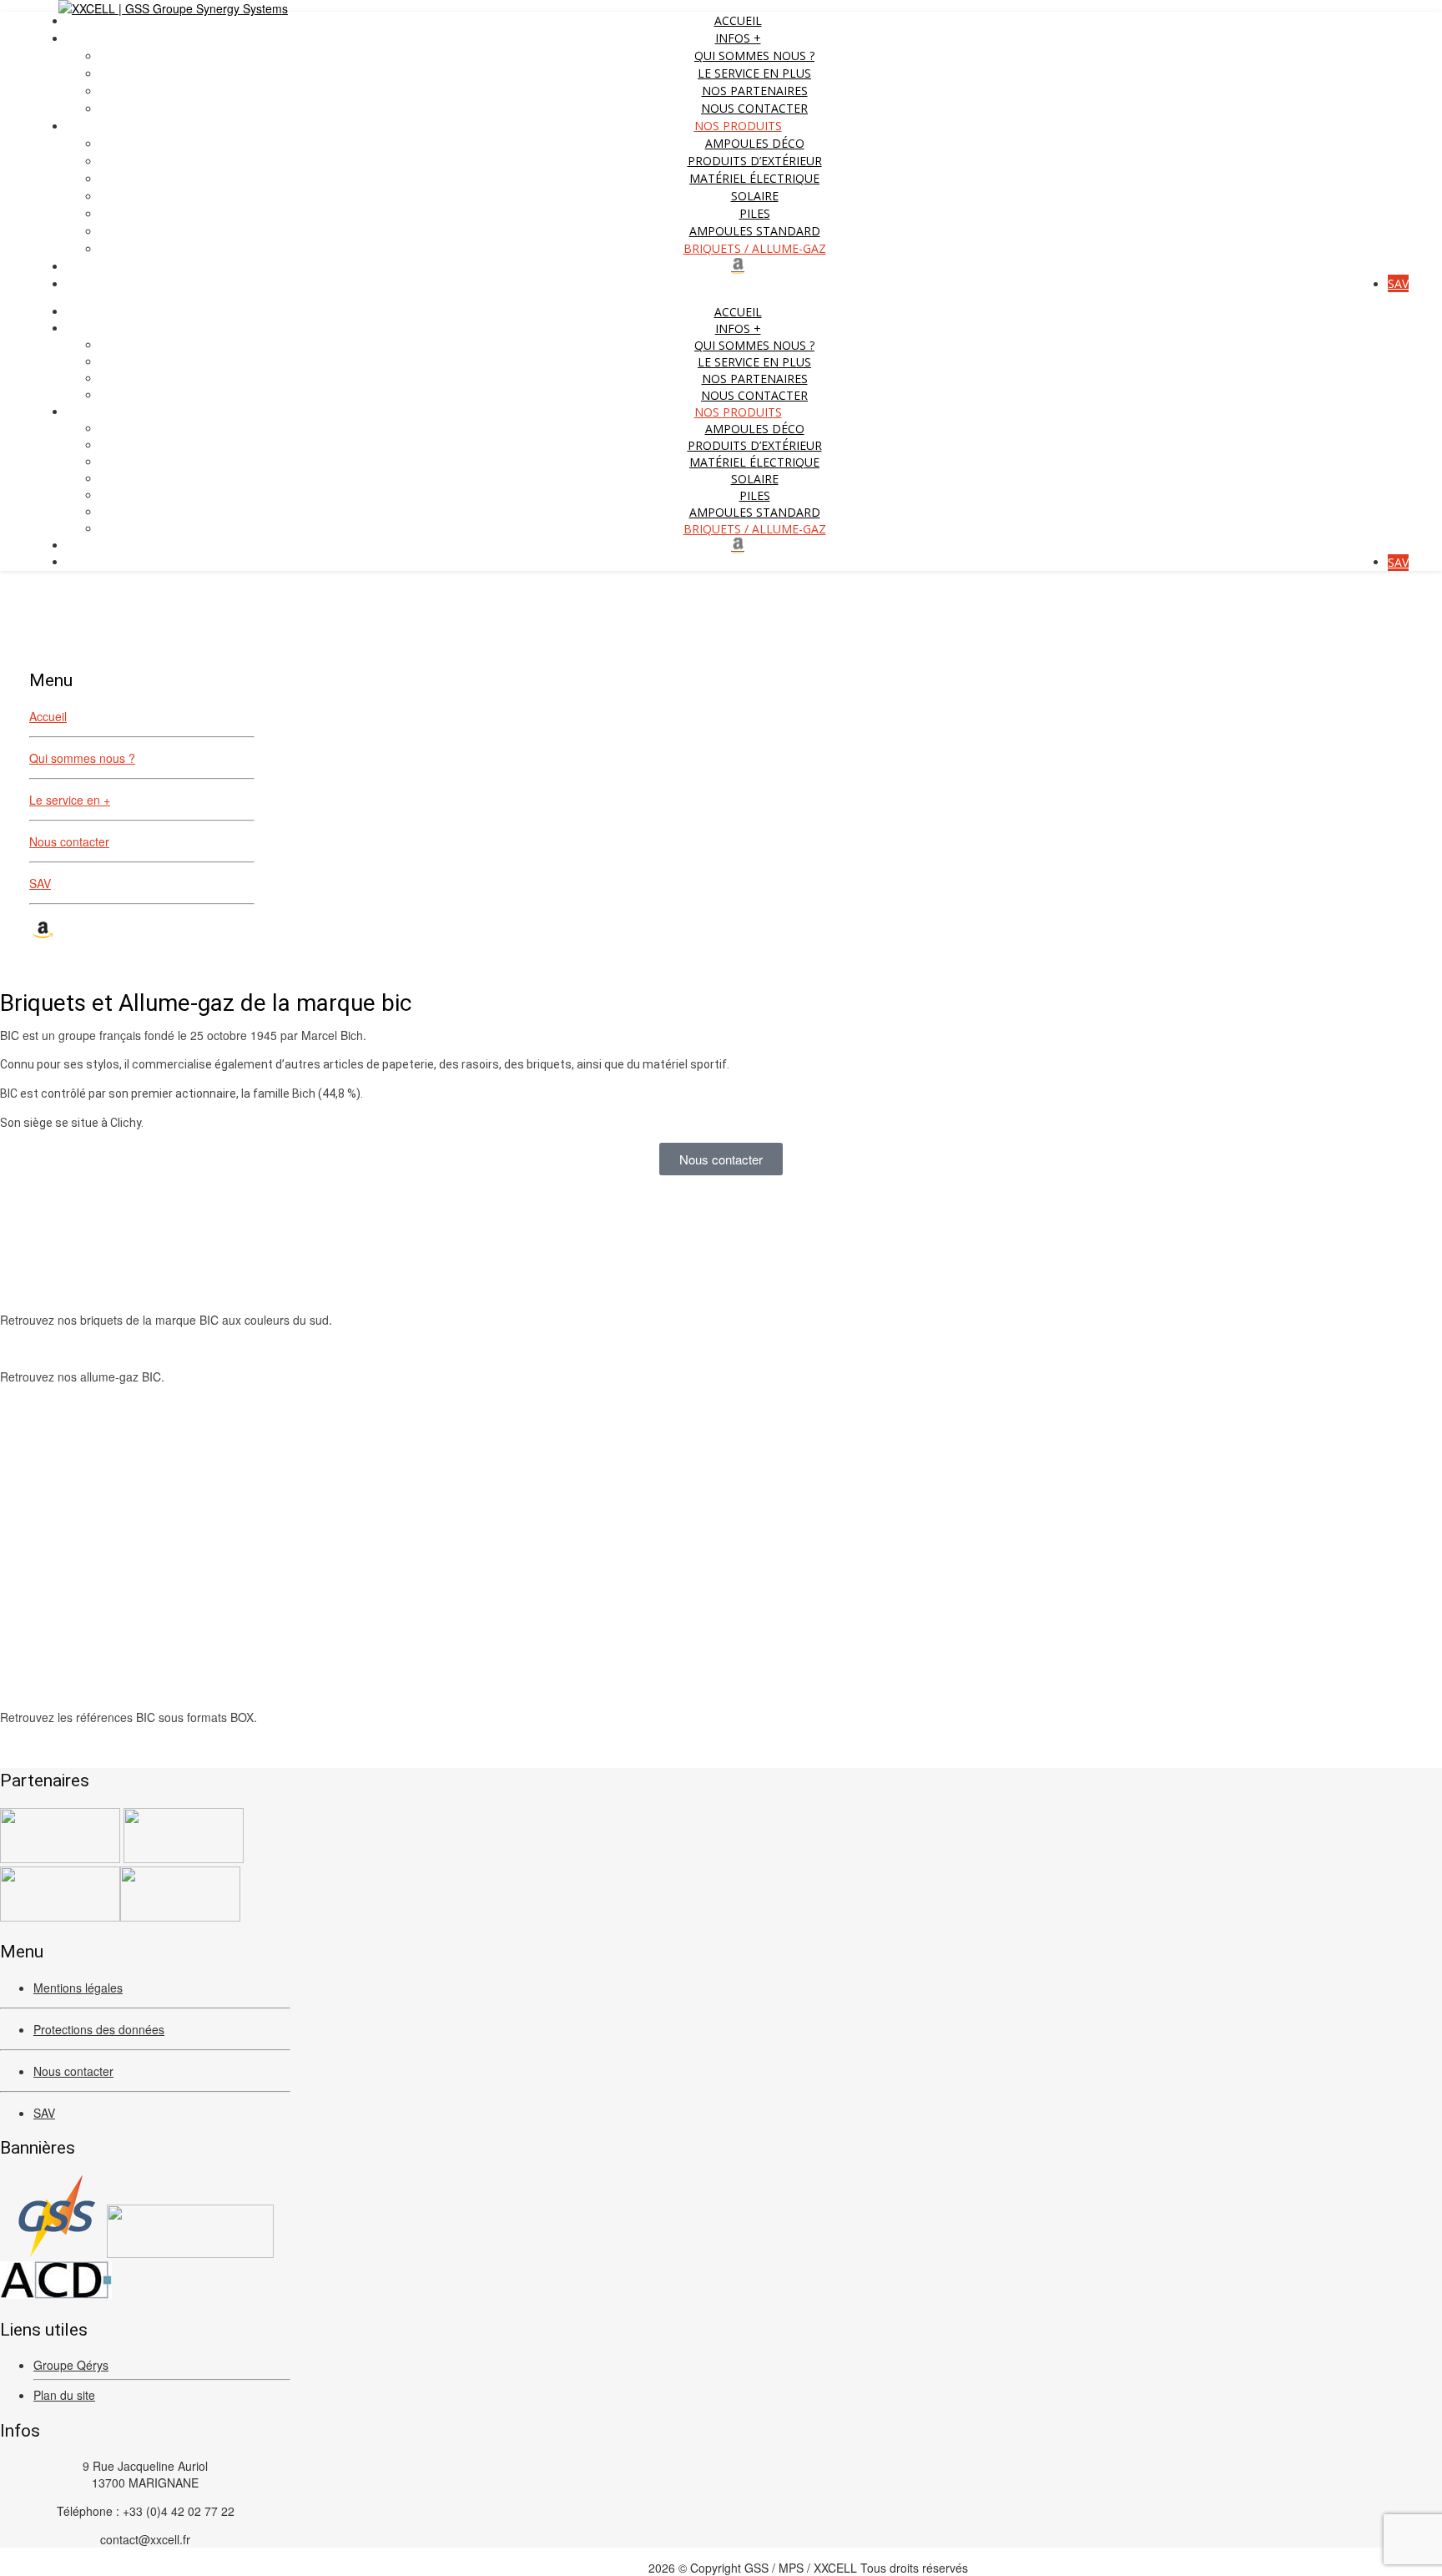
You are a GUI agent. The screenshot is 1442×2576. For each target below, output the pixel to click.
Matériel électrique (754, 178)
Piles (755, 213)
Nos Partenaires (755, 91)
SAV (1398, 283)
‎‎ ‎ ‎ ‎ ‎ (738, 266)
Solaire (755, 196)
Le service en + (70, 800)
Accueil (738, 20)
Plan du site (64, 2395)
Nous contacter (754, 108)
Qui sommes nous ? (754, 56)
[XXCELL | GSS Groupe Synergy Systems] (173, 8)
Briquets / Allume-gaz (755, 248)
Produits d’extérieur (755, 161)
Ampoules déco (755, 143)
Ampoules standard (755, 231)
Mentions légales (78, 1988)
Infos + (738, 38)
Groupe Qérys (71, 2365)
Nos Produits (738, 126)
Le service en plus (754, 73)
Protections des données (99, 2029)
